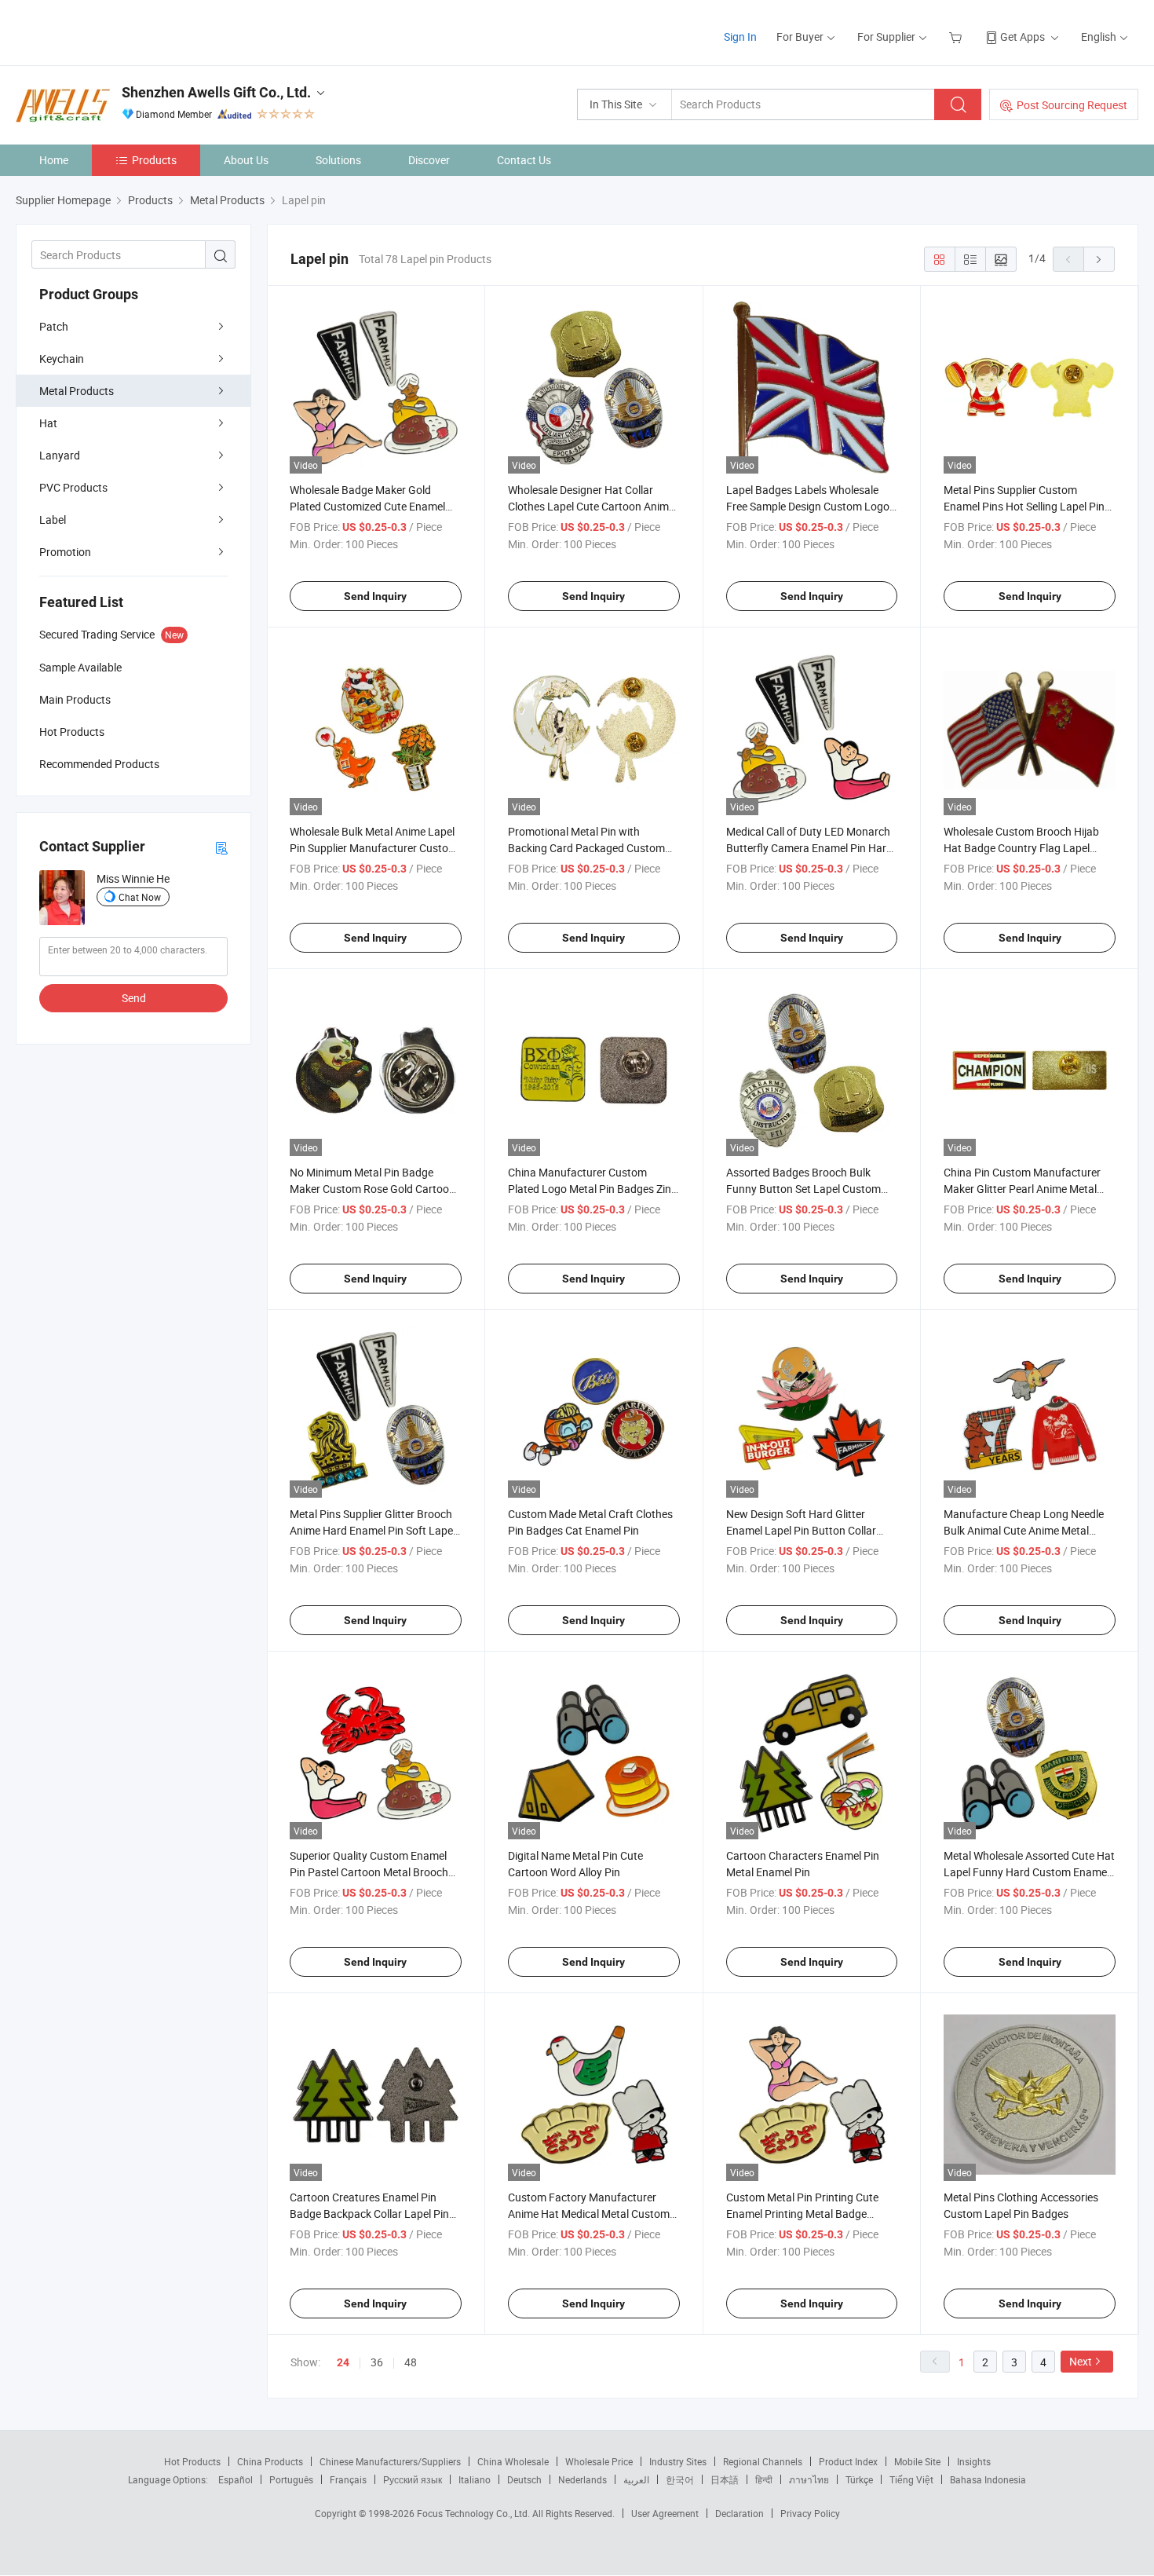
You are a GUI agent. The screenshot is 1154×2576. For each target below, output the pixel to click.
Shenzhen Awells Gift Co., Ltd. (216, 92)
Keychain (62, 359)
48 (411, 2362)
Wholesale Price (599, 2461)
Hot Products (192, 2461)
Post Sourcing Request (1072, 105)
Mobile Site (917, 2461)
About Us (246, 160)
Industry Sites (678, 2461)
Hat (48, 423)
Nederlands (582, 2479)
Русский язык (413, 2479)
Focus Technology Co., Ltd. (475, 2513)
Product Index (848, 2461)
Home (54, 160)
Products (154, 160)
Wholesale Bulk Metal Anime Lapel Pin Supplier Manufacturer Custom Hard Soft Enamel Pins (374, 848)
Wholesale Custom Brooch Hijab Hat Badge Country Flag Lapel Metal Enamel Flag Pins (1021, 848)
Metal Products (77, 391)
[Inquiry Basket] (957, 37)
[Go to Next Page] (1099, 259)
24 (343, 2362)
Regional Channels (763, 2461)
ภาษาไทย (809, 2479)
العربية (636, 2479)
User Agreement (665, 2513)
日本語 (725, 2479)
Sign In (740, 37)
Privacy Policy (810, 2513)
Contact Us (524, 160)
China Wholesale (513, 2461)
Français (348, 2479)
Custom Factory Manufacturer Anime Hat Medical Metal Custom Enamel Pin (589, 2214)
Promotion (65, 552)
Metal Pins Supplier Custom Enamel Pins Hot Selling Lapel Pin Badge (1024, 506)
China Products (270, 2461)
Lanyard (60, 455)
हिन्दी (764, 2479)
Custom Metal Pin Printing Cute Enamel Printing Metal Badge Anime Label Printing (802, 2214)
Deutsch (524, 2479)
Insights (974, 2461)
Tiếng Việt (911, 2479)
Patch (54, 326)
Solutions (338, 160)
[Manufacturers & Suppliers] (117, 31)
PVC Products (73, 487)
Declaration (740, 2513)
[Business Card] (221, 847)
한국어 (680, 2479)
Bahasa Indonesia (988, 2479)
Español (236, 2479)
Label (53, 520)
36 (377, 2362)
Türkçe (859, 2479)
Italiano (475, 2479)
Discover (429, 160)
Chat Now (140, 897)
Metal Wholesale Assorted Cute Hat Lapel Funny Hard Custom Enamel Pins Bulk (1029, 1872)
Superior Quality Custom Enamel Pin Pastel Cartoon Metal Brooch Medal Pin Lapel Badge (369, 1872)
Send (134, 998)
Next (1081, 2361)
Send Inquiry (375, 596)
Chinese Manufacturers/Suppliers (390, 2461)
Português (291, 2479)
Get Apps (1023, 37)
